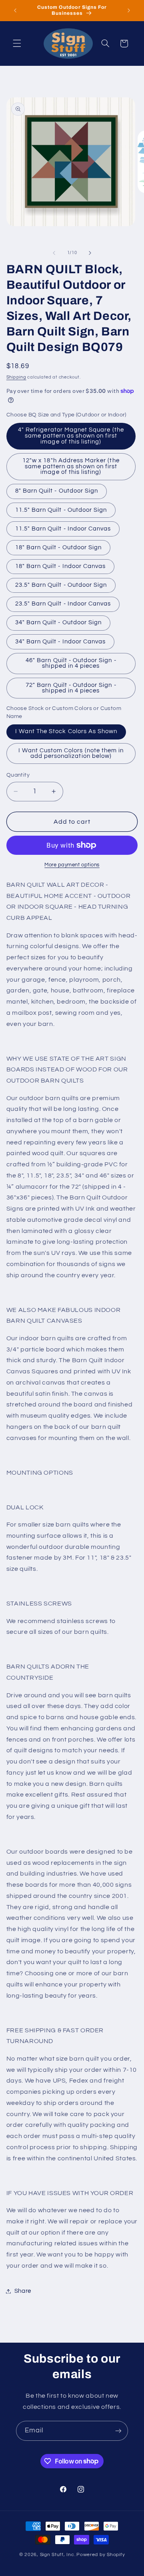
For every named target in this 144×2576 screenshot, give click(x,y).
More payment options (72, 865)
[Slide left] (54, 253)
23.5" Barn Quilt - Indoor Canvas (63, 604)
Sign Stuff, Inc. (58, 2555)
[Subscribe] (118, 2431)
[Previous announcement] (15, 10)
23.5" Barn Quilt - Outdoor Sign (61, 585)
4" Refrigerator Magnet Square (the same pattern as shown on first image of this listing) (71, 436)
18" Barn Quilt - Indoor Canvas (61, 566)
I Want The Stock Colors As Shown (66, 731)
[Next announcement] (129, 10)
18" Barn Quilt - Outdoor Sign (58, 547)
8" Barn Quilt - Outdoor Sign (57, 491)
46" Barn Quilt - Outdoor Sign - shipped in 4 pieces (71, 663)
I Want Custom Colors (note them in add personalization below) (71, 753)
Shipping (16, 377)
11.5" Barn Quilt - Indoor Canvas (63, 529)
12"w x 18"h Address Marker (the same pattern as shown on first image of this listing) (71, 466)
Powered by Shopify (101, 2555)
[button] (17, 43)
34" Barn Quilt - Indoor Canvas (61, 642)
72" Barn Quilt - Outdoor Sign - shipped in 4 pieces (71, 688)
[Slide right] (90, 253)
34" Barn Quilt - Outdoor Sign (58, 622)
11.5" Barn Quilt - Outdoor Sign (61, 510)
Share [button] (23, 2291)
